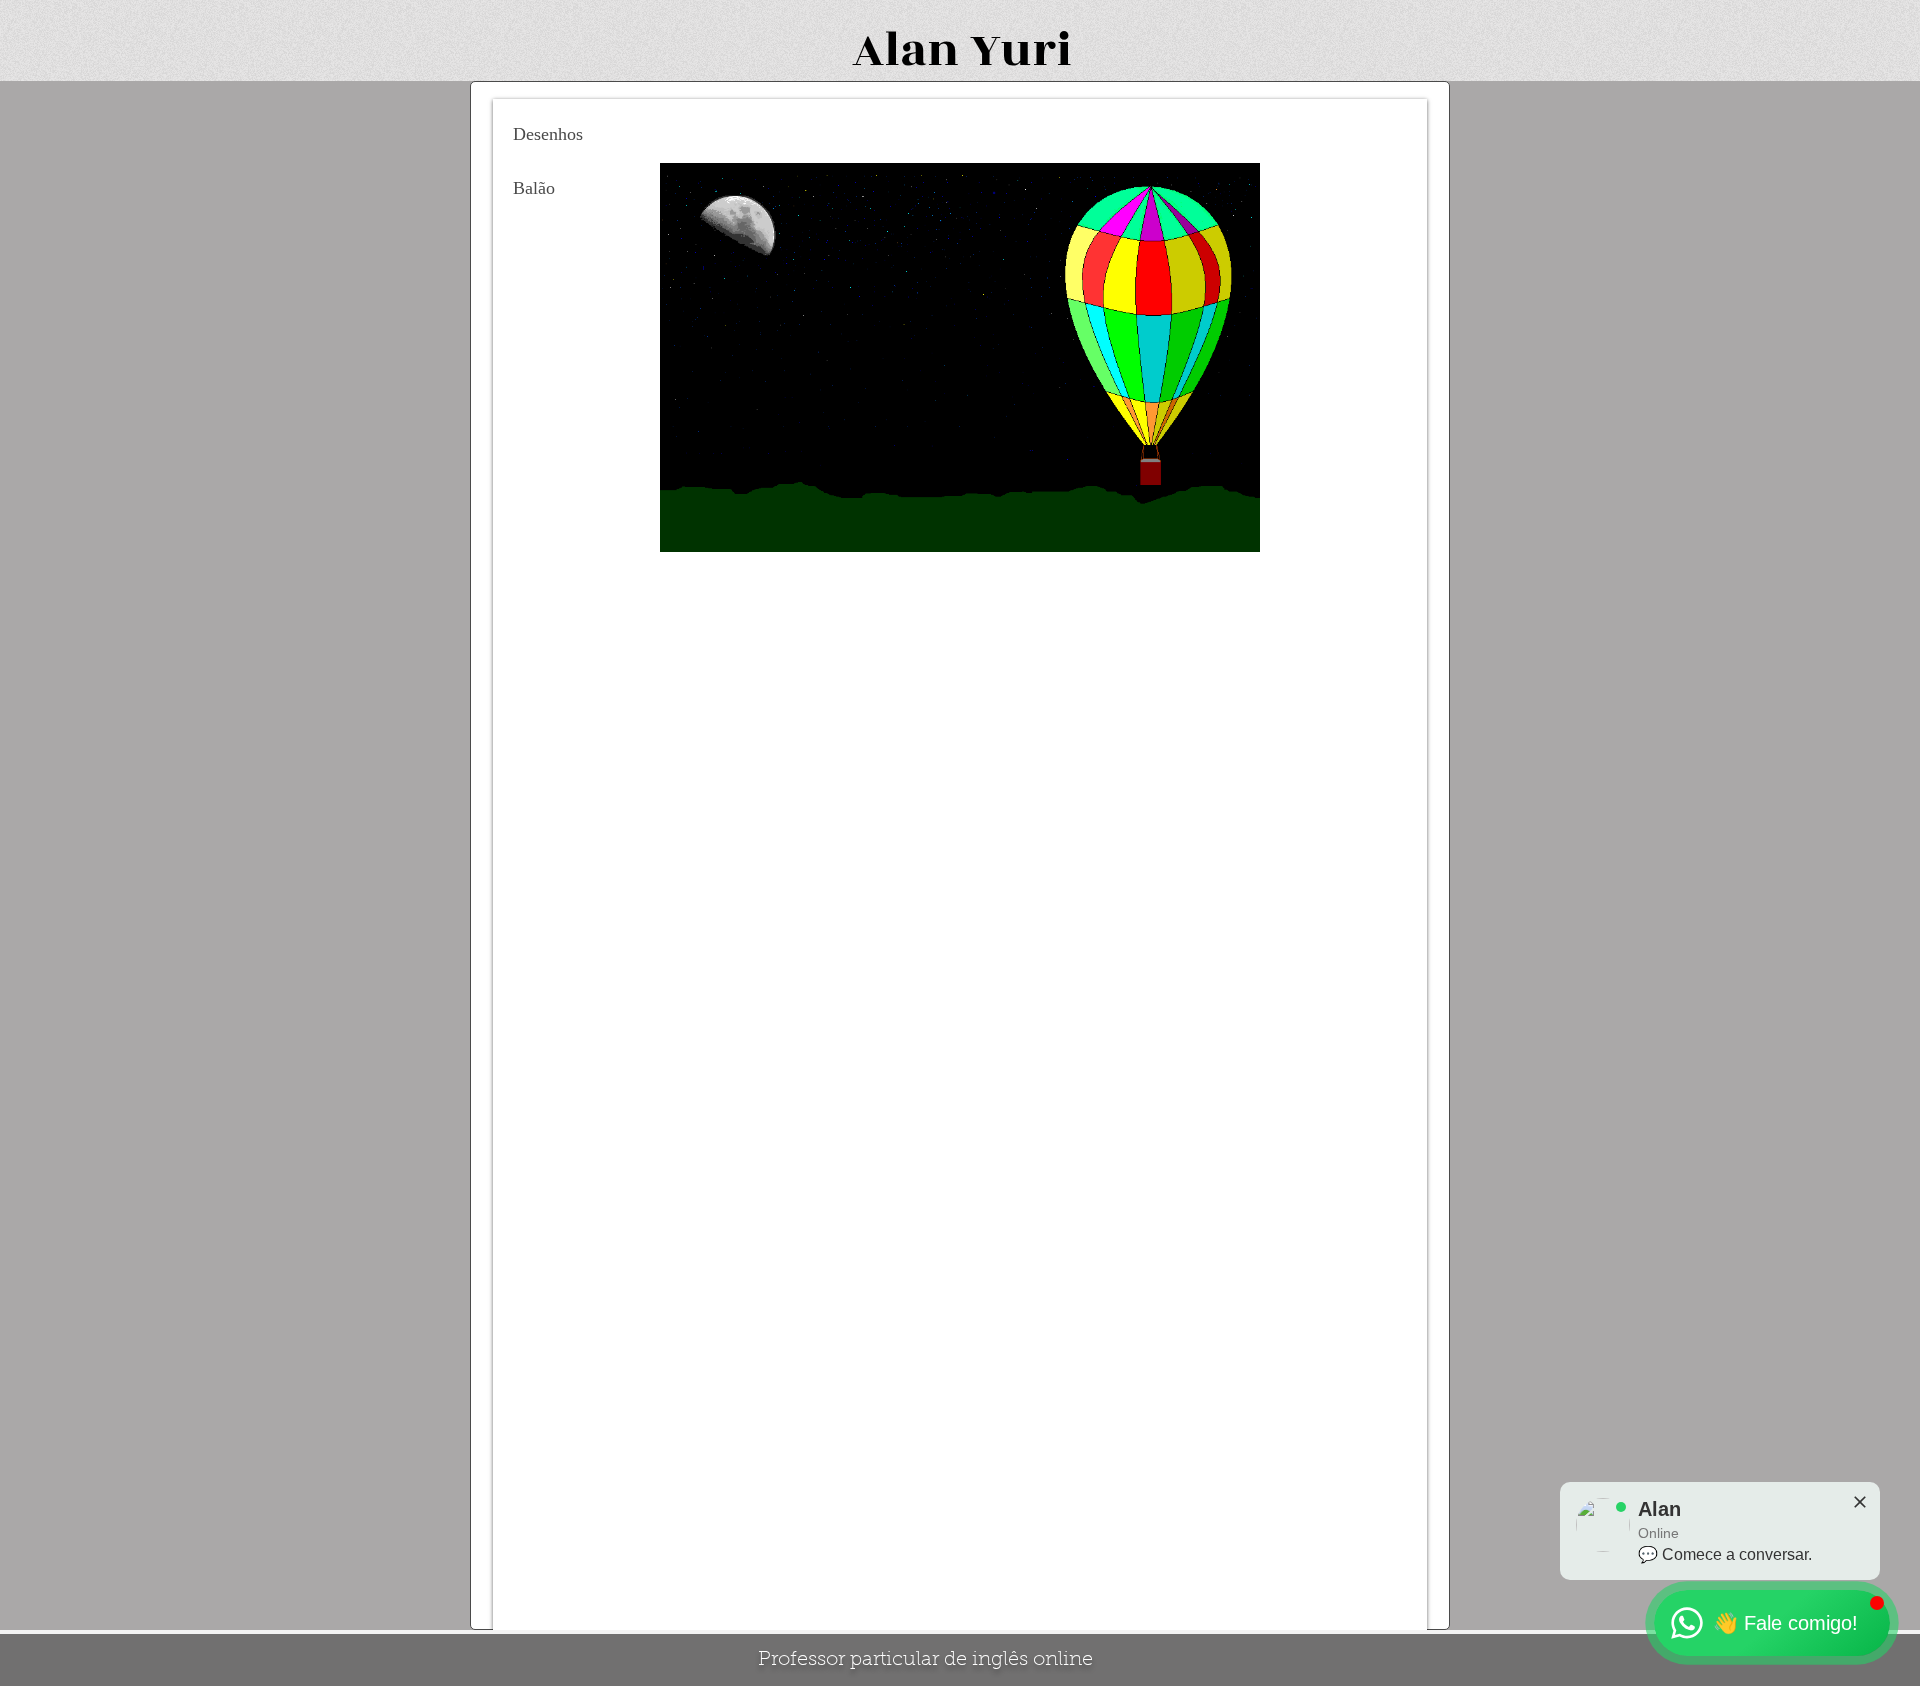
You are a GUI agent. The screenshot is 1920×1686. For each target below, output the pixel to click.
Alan (905, 50)
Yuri (1021, 50)
